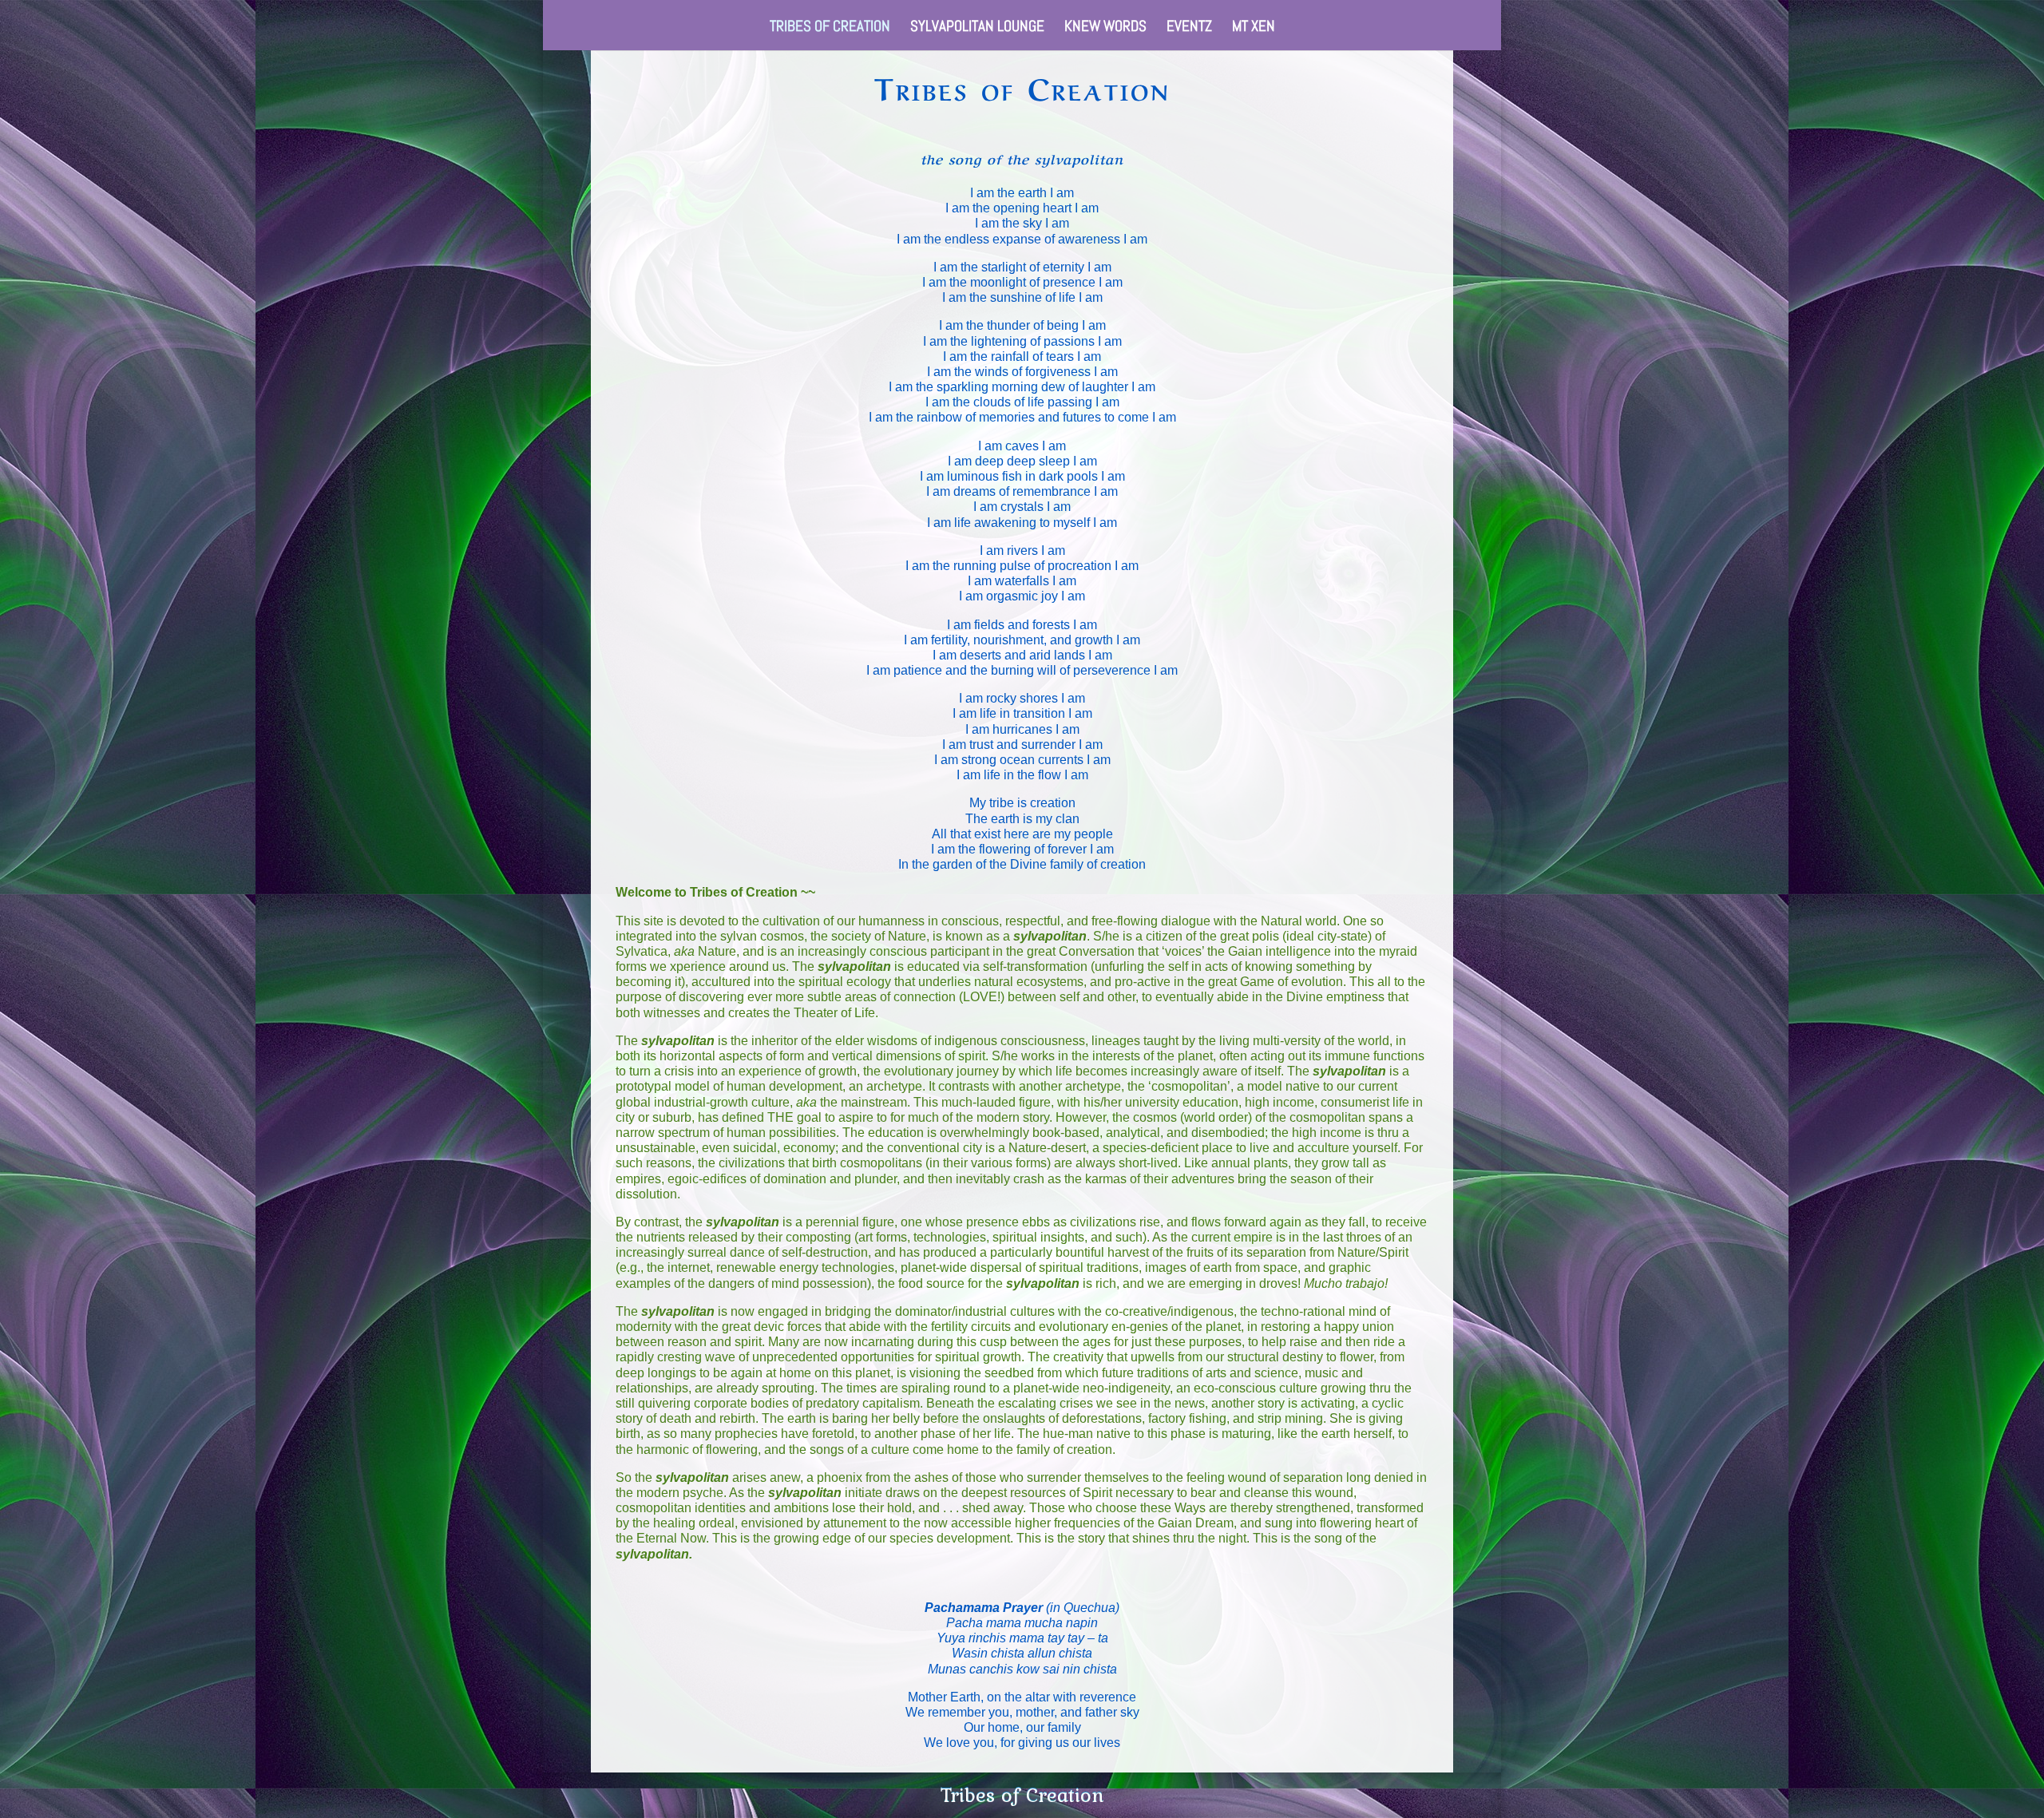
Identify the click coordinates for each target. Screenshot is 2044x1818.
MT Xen (1254, 28)
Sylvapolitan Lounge (977, 28)
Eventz (1189, 28)
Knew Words (1105, 28)
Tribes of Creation (830, 28)
